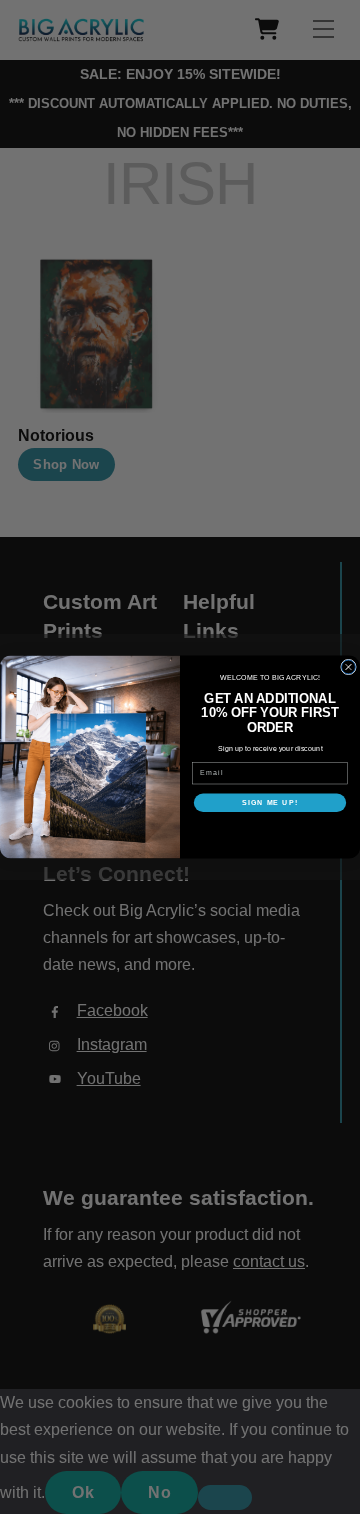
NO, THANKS (270, 830)
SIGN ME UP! (270, 803)
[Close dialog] (349, 667)
